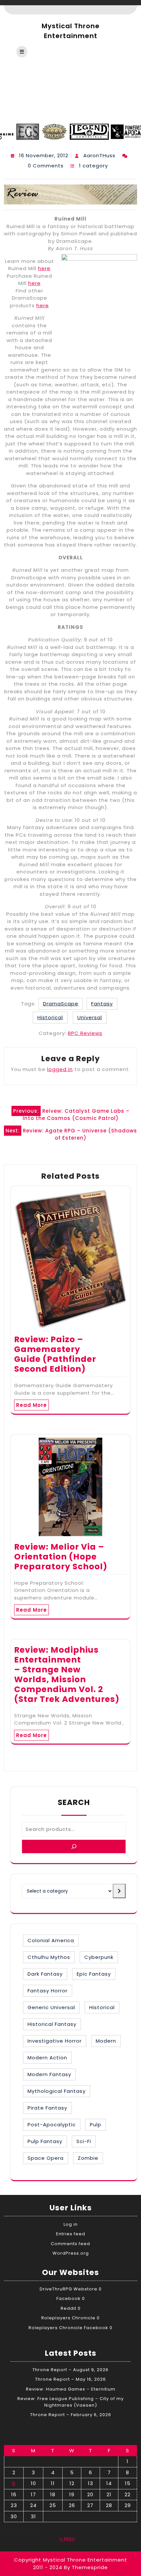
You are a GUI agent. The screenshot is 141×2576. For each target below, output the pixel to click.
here (44, 268)
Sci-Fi (84, 2141)
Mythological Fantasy (57, 2091)
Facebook (69, 2298)
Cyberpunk (99, 1957)
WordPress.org (71, 2253)
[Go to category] (119, 1891)
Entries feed (71, 2234)
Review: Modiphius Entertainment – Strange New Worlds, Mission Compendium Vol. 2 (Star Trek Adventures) (67, 1674)
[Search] (74, 1846)
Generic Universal (51, 2007)
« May (67, 2538)
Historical (50, 1017)
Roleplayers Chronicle (68, 2318)
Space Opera (46, 2158)
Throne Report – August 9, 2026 (70, 2370)
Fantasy (102, 1004)
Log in (71, 2224)
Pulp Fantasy (45, 2141)
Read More (31, 1405)
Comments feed (70, 2244)
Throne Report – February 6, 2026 (71, 2415)
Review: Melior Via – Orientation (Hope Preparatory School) (61, 1557)
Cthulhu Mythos (49, 1957)
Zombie (88, 2158)
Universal (90, 1017)
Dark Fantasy (45, 1974)
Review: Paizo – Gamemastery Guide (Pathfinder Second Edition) (55, 1354)
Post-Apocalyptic (52, 2125)
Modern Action (47, 2058)
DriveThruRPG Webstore (69, 2289)
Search (74, 1802)
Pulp (96, 2125)
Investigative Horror (55, 2041)
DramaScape (61, 1004)
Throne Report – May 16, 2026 (70, 2379)
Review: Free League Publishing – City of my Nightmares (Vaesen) (70, 2402)
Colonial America (51, 1940)
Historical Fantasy (52, 2024)
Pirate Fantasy (47, 2108)
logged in (60, 1069)
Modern (106, 2041)
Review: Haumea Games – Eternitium (71, 2389)
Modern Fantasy (49, 2074)
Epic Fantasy (94, 1974)
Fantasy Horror (48, 1991)
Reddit (69, 2308)
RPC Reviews (85, 1033)
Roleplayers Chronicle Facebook (68, 2328)
